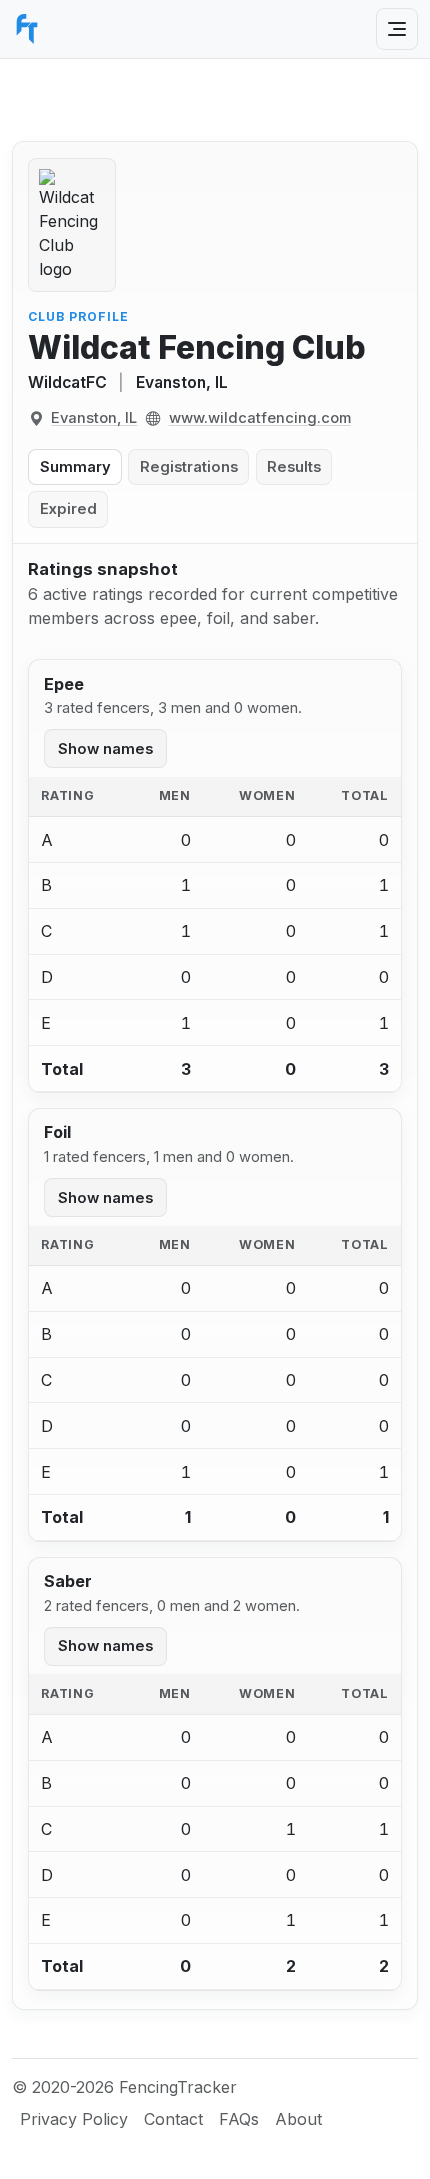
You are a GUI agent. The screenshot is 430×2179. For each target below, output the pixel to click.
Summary (75, 467)
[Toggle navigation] (397, 29)
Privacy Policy (74, 2119)
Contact (173, 2119)
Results (294, 467)
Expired (68, 509)
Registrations (189, 467)
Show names (105, 749)
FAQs (239, 2119)
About (298, 2119)
